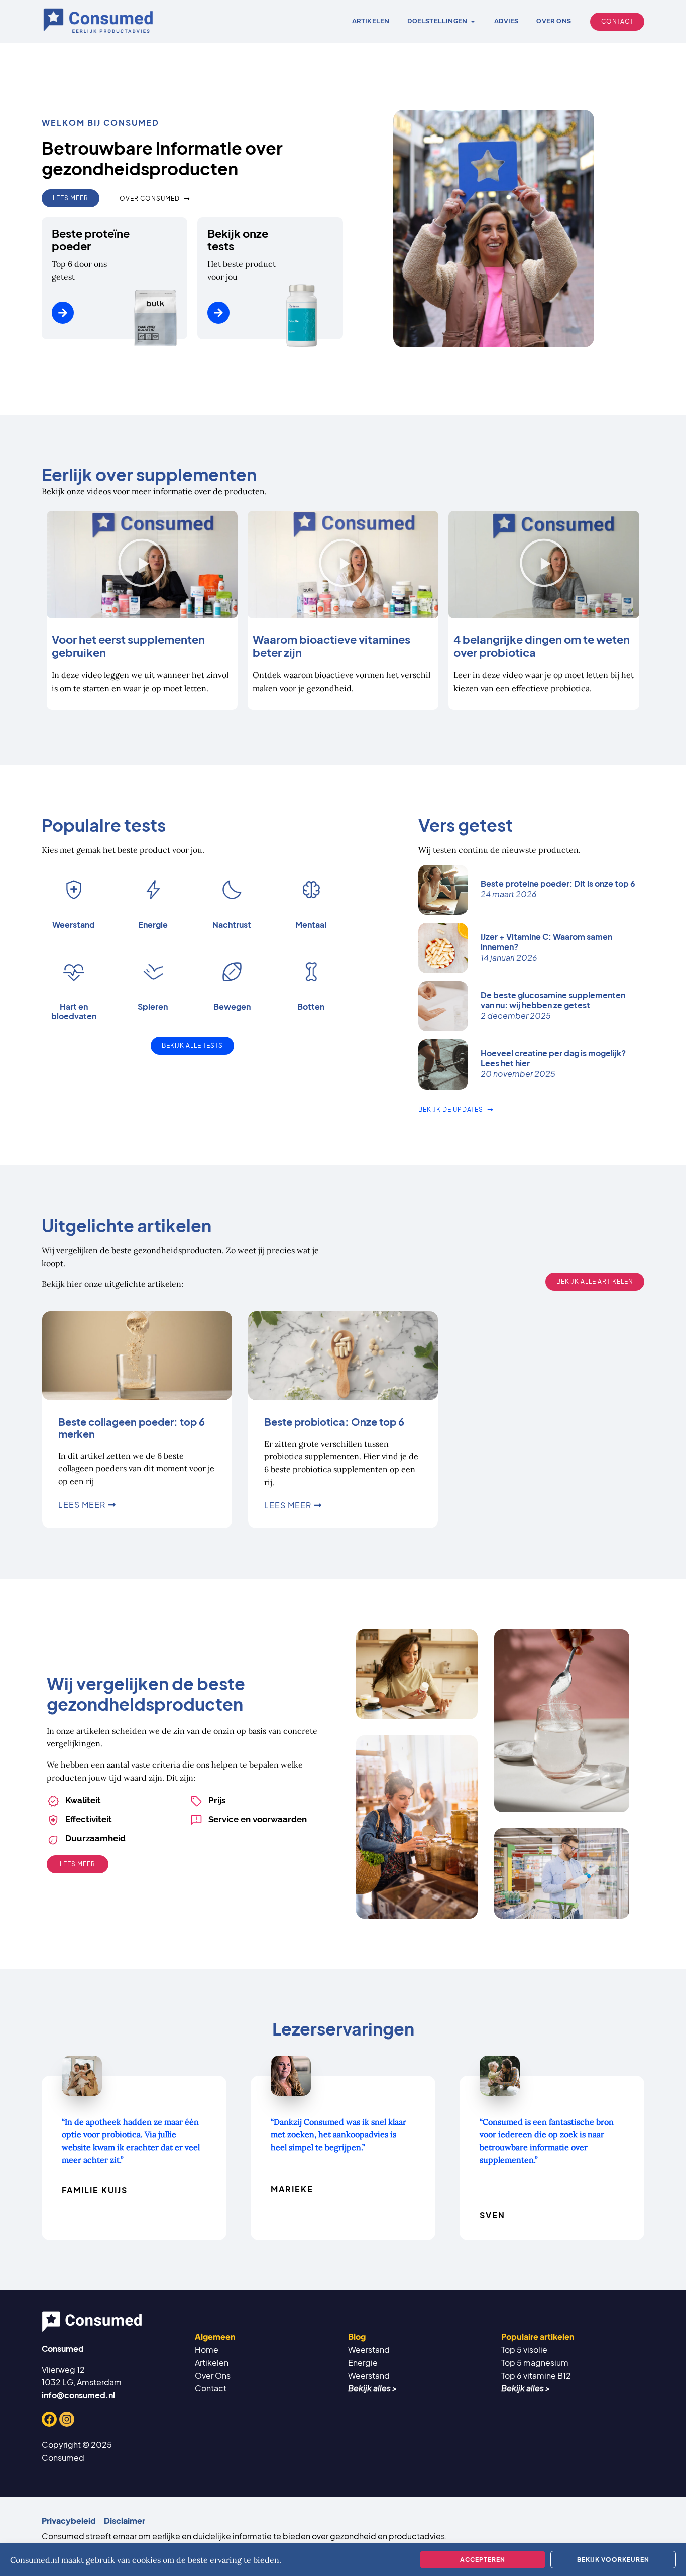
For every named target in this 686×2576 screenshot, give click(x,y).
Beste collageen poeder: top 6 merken (132, 1428)
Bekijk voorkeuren (613, 2560)
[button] (142, 565)
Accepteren (483, 2560)
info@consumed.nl (78, 2395)
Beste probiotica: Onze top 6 (334, 1421)
